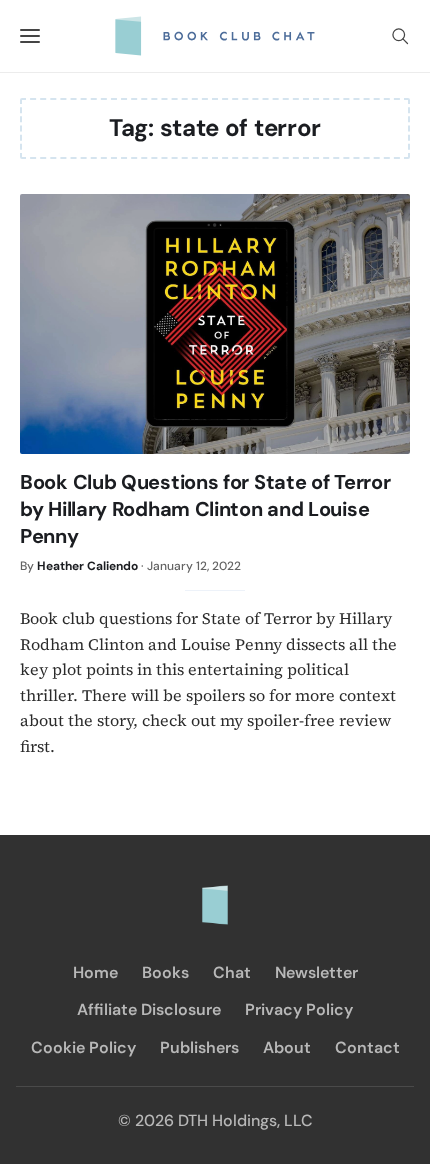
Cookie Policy (83, 1047)
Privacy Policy (299, 1009)
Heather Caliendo (87, 566)
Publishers (199, 1047)
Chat (232, 972)
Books (165, 972)
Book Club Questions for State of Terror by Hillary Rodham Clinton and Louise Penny (205, 509)
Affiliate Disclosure (149, 1009)
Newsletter (316, 972)
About (287, 1047)
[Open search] (400, 36)
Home (95, 972)
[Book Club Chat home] (215, 895)
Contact (367, 1047)
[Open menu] (30, 36)
